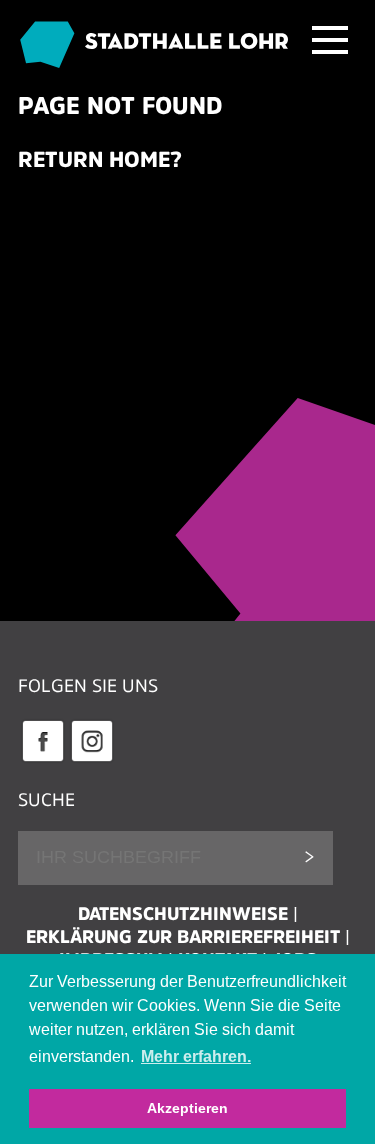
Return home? (100, 159)
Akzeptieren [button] (187, 1108)
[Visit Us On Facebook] (42, 759)
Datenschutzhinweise (183, 914)
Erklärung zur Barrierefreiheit (183, 937)
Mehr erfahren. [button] (196, 1056)
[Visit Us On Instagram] (91, 759)
